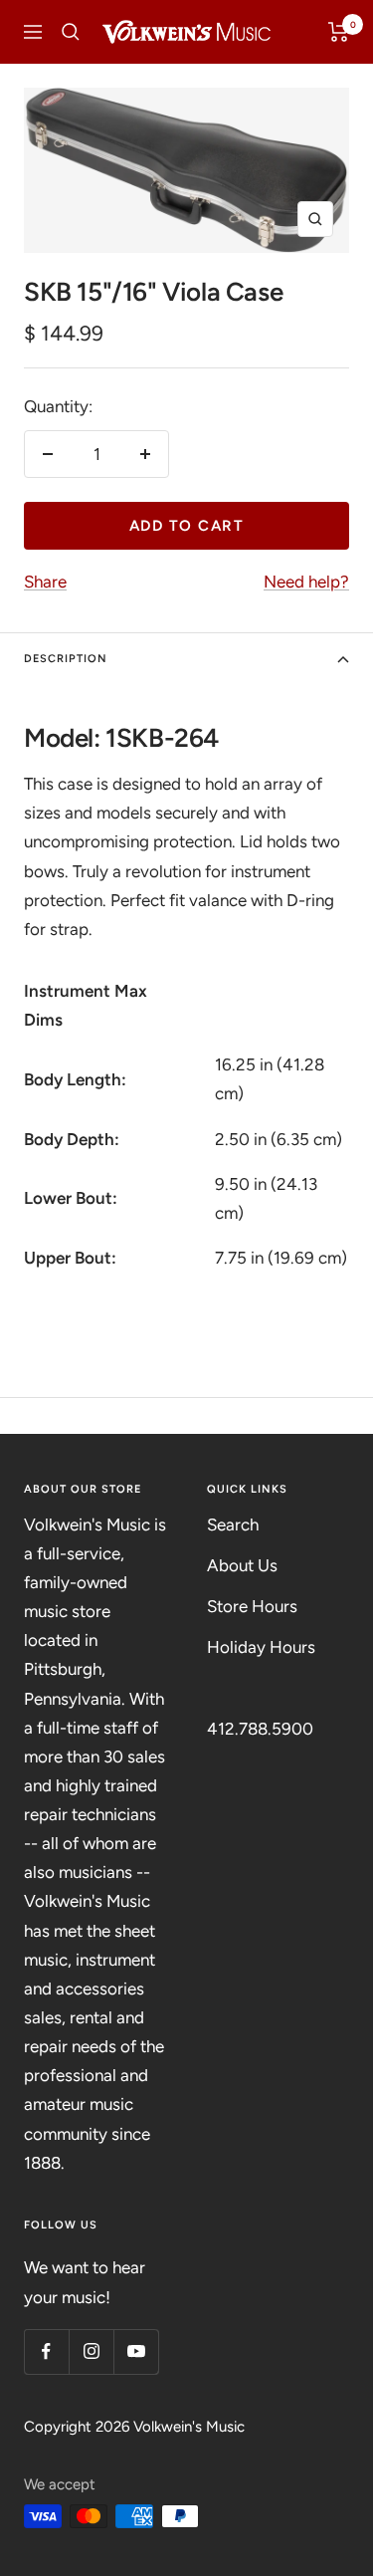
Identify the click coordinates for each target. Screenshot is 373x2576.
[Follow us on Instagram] (91, 2351)
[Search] (71, 32)
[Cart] (339, 32)
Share (45, 582)
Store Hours (252, 1606)
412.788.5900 (260, 1729)
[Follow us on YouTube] (136, 2351)
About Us (242, 1565)
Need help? (306, 582)
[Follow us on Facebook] (46, 2351)
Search (233, 1524)
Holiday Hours (261, 1647)
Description (66, 659)
